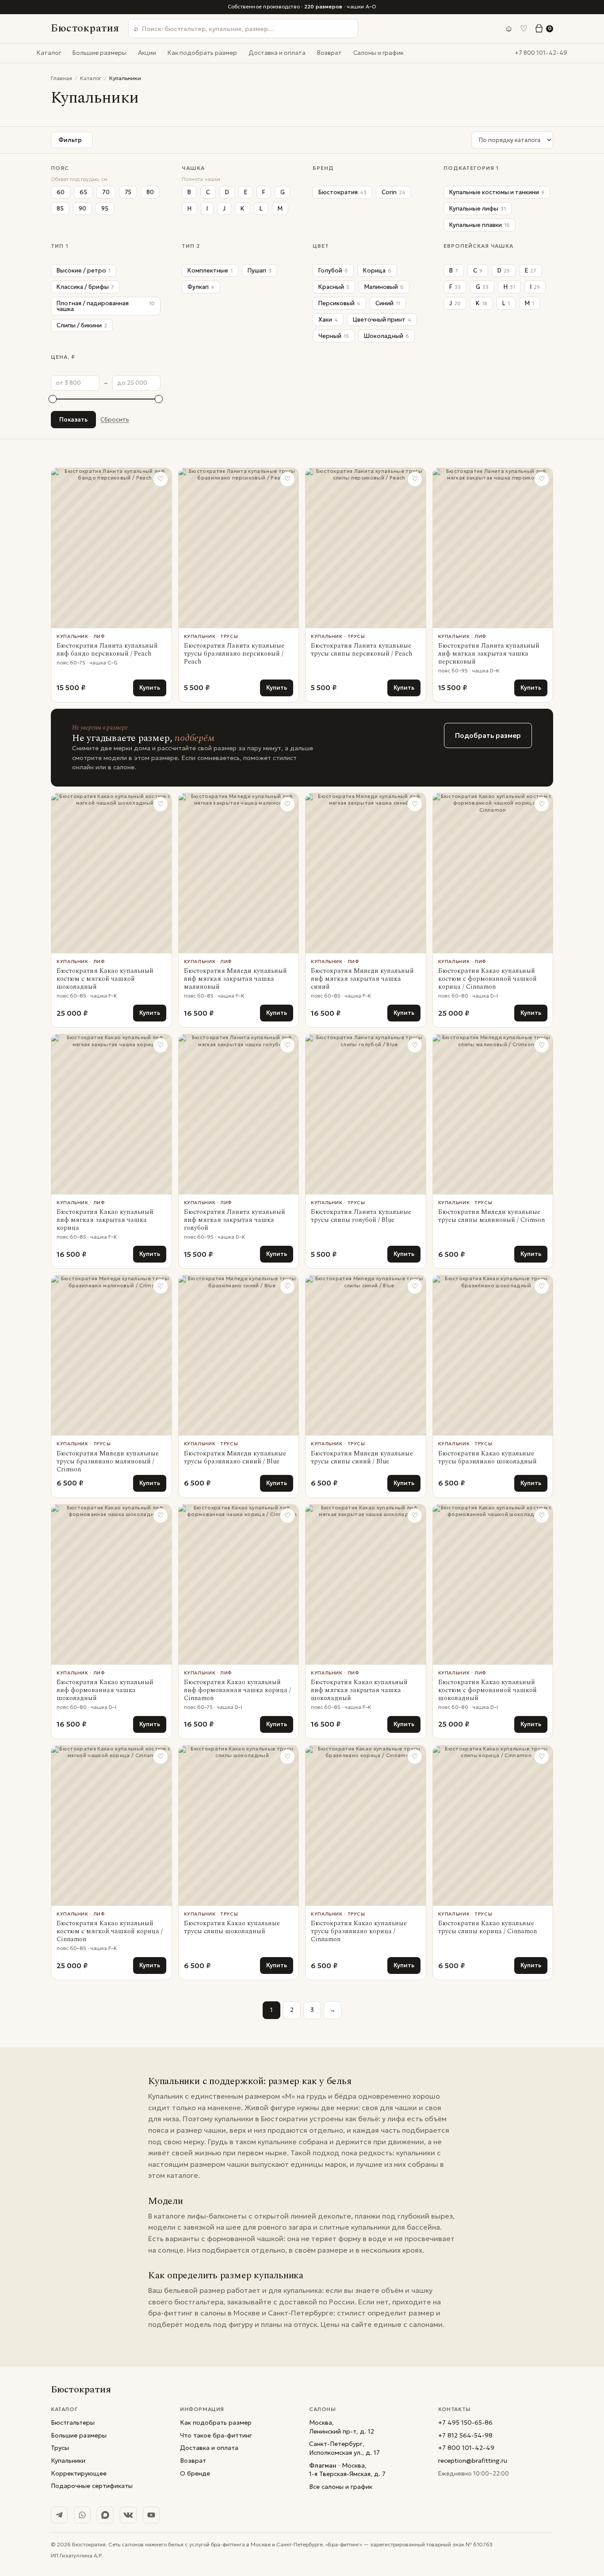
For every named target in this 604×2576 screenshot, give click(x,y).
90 (82, 209)
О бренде (195, 2473)
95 (105, 209)
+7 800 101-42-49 (541, 53)
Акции (147, 53)
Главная (61, 78)
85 (60, 209)
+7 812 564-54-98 (465, 2435)
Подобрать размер (488, 735)
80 (150, 192)
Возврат (329, 53)
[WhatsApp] (82, 2515)
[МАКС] (105, 2515)
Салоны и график (378, 53)
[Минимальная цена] (53, 399)
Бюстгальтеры (73, 2422)
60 (61, 192)
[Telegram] (59, 2515)
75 (128, 192)
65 (83, 192)
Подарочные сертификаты (92, 2486)
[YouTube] (151, 2515)
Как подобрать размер (202, 53)
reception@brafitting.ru (473, 2461)
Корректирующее (79, 2473)
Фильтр (70, 140)
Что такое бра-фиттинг (216, 2435)
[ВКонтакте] (128, 2515)
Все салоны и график (341, 2487)
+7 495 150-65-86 (465, 2422)
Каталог (49, 53)
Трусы (60, 2448)
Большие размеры (99, 53)
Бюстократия (85, 28)
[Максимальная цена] (159, 399)
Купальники (68, 2461)
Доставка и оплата (277, 53)
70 (106, 192)
